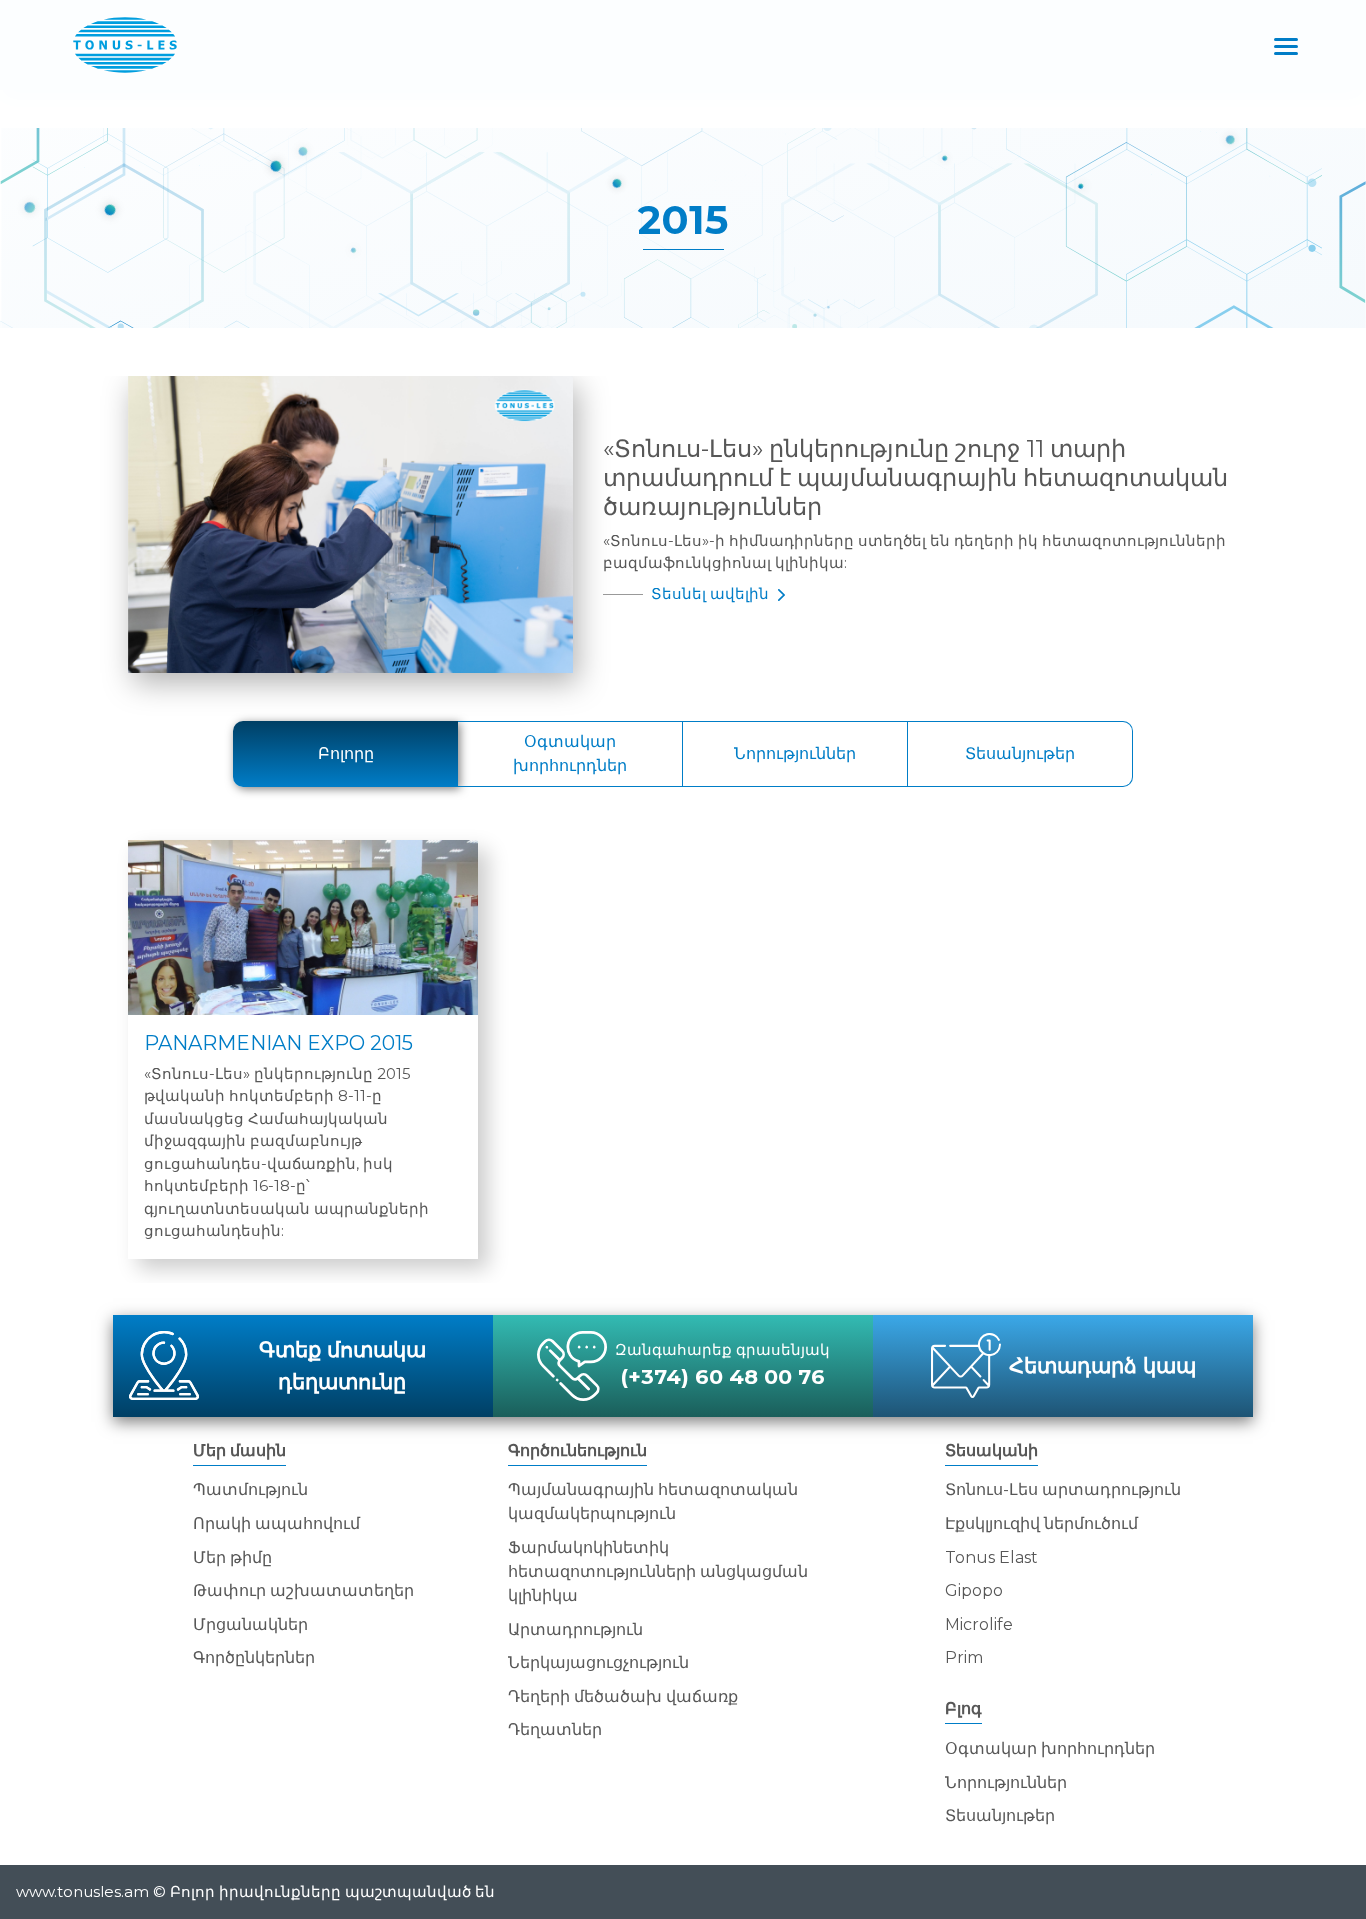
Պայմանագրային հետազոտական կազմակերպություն (653, 1501)
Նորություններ (795, 753)
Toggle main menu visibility (1286, 44)
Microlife (979, 1624)
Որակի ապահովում (276, 1523)
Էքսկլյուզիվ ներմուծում (1041, 1523)
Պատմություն (250, 1489)
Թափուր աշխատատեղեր (303, 1590)
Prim (964, 1657)
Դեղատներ (555, 1729)
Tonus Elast (991, 1557)
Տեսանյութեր (1020, 753)
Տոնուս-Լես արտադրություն (1063, 1489)
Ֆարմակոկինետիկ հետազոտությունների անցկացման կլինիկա (658, 1571)
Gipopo (974, 1590)
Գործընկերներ (254, 1657)
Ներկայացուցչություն (598, 1662)
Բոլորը (346, 753)
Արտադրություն (575, 1629)
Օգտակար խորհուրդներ (570, 753)
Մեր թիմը (232, 1557)
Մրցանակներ (250, 1624)
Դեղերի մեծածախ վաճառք (623, 1696)
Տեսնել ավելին (712, 593)
